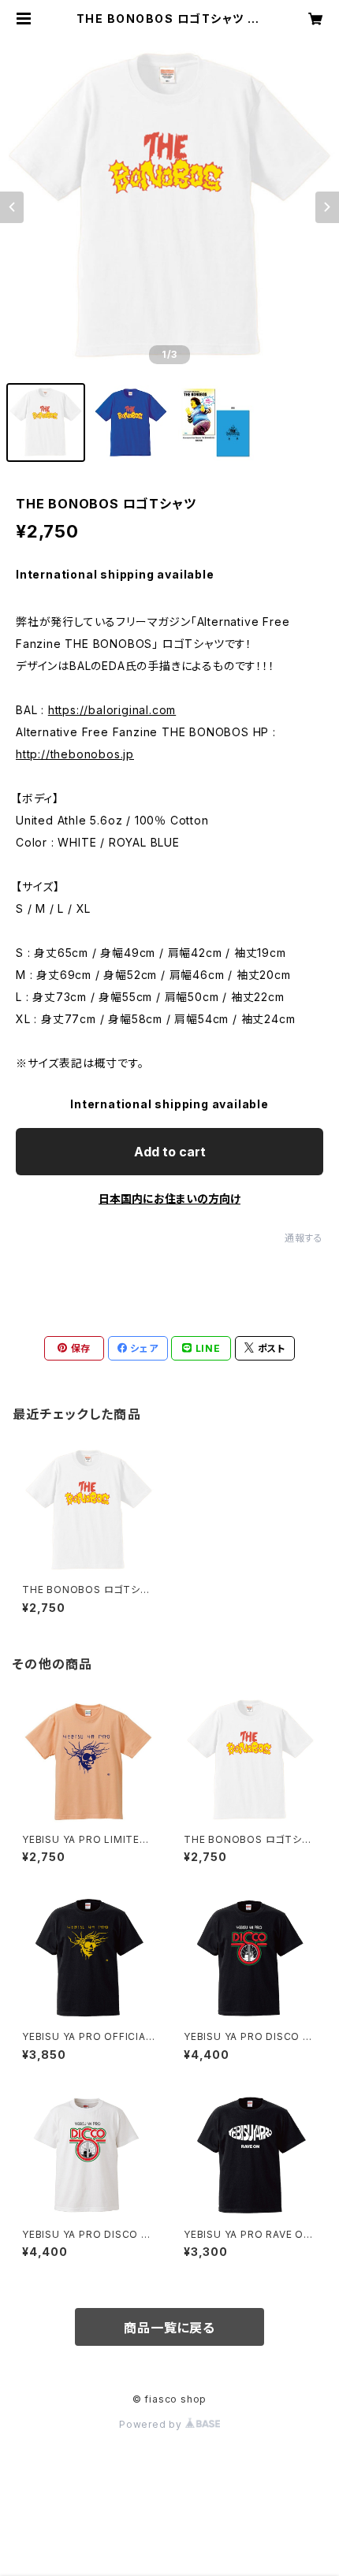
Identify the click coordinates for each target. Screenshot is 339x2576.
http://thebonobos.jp (75, 754)
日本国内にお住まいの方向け (169, 1199)
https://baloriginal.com (112, 710)
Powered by (152, 2424)
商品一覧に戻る (169, 2328)
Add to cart (170, 1152)
